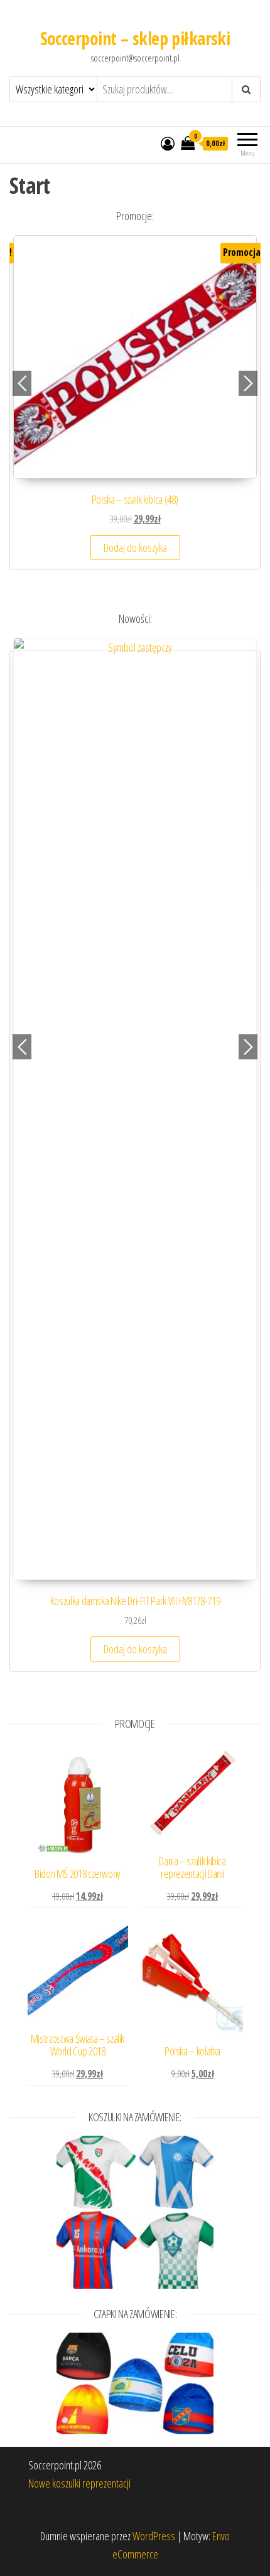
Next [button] (248, 383)
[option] (135, 409)
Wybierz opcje (135, 950)
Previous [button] (22, 383)
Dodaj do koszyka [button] (135, 548)
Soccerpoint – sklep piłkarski (135, 38)
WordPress (154, 2536)
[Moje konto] (168, 143)
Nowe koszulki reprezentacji (79, 2483)
